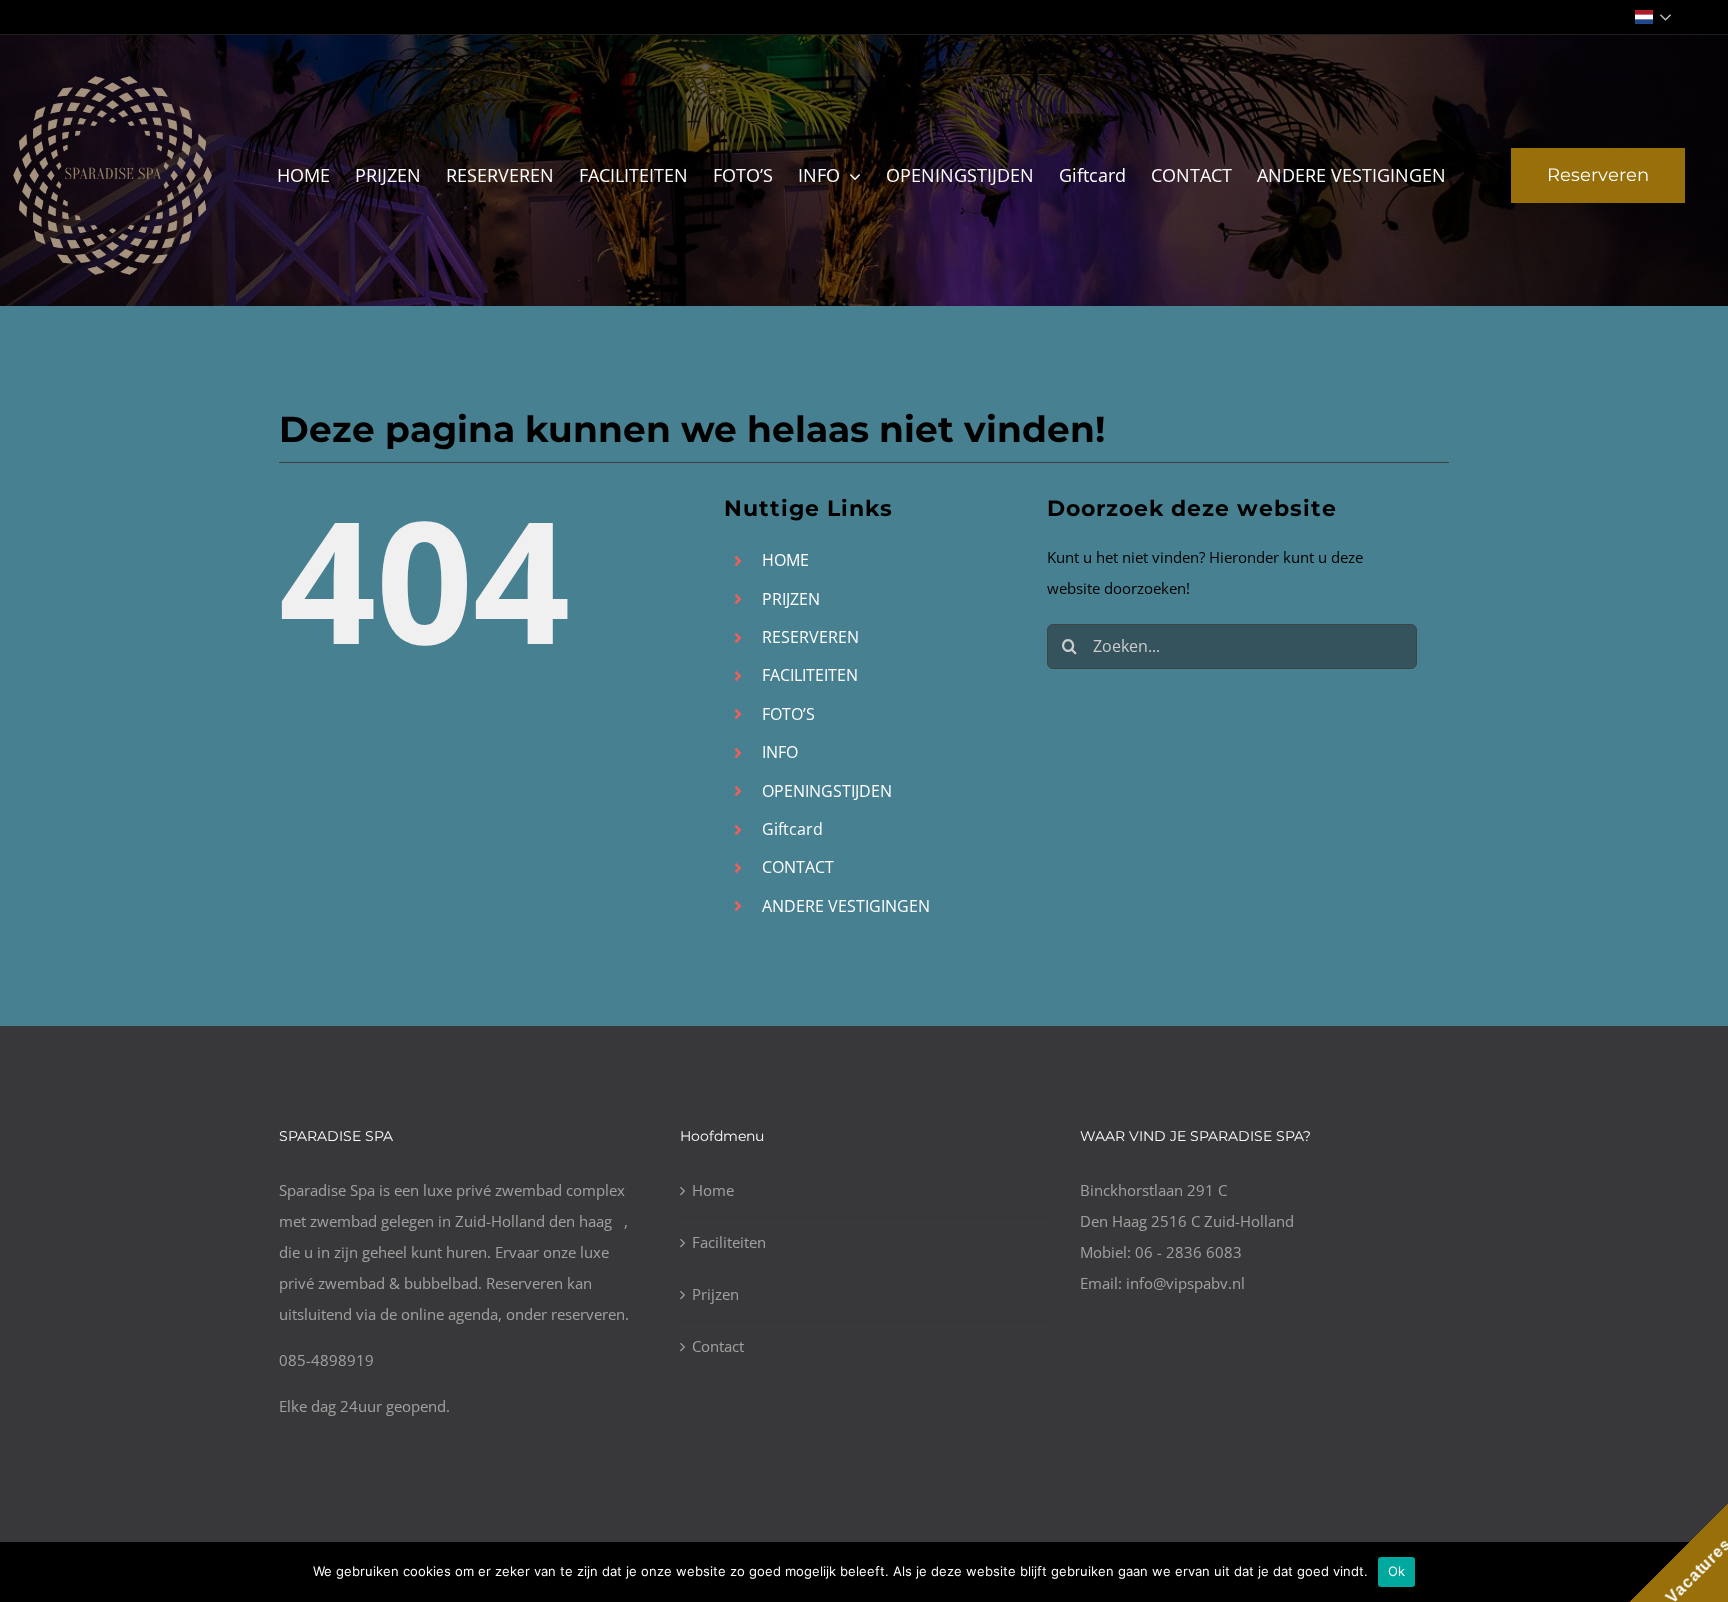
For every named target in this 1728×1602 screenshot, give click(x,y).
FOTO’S (788, 714)
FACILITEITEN (810, 675)
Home (713, 1190)
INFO (780, 752)
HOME (785, 560)
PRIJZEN (791, 599)
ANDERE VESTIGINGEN (846, 906)
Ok (1397, 1571)
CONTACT (798, 867)
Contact (718, 1346)
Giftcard (792, 829)
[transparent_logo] (112, 82)
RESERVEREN (810, 637)
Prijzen (715, 1294)
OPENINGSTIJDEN (827, 791)
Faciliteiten (729, 1242)
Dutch (1655, 17)
